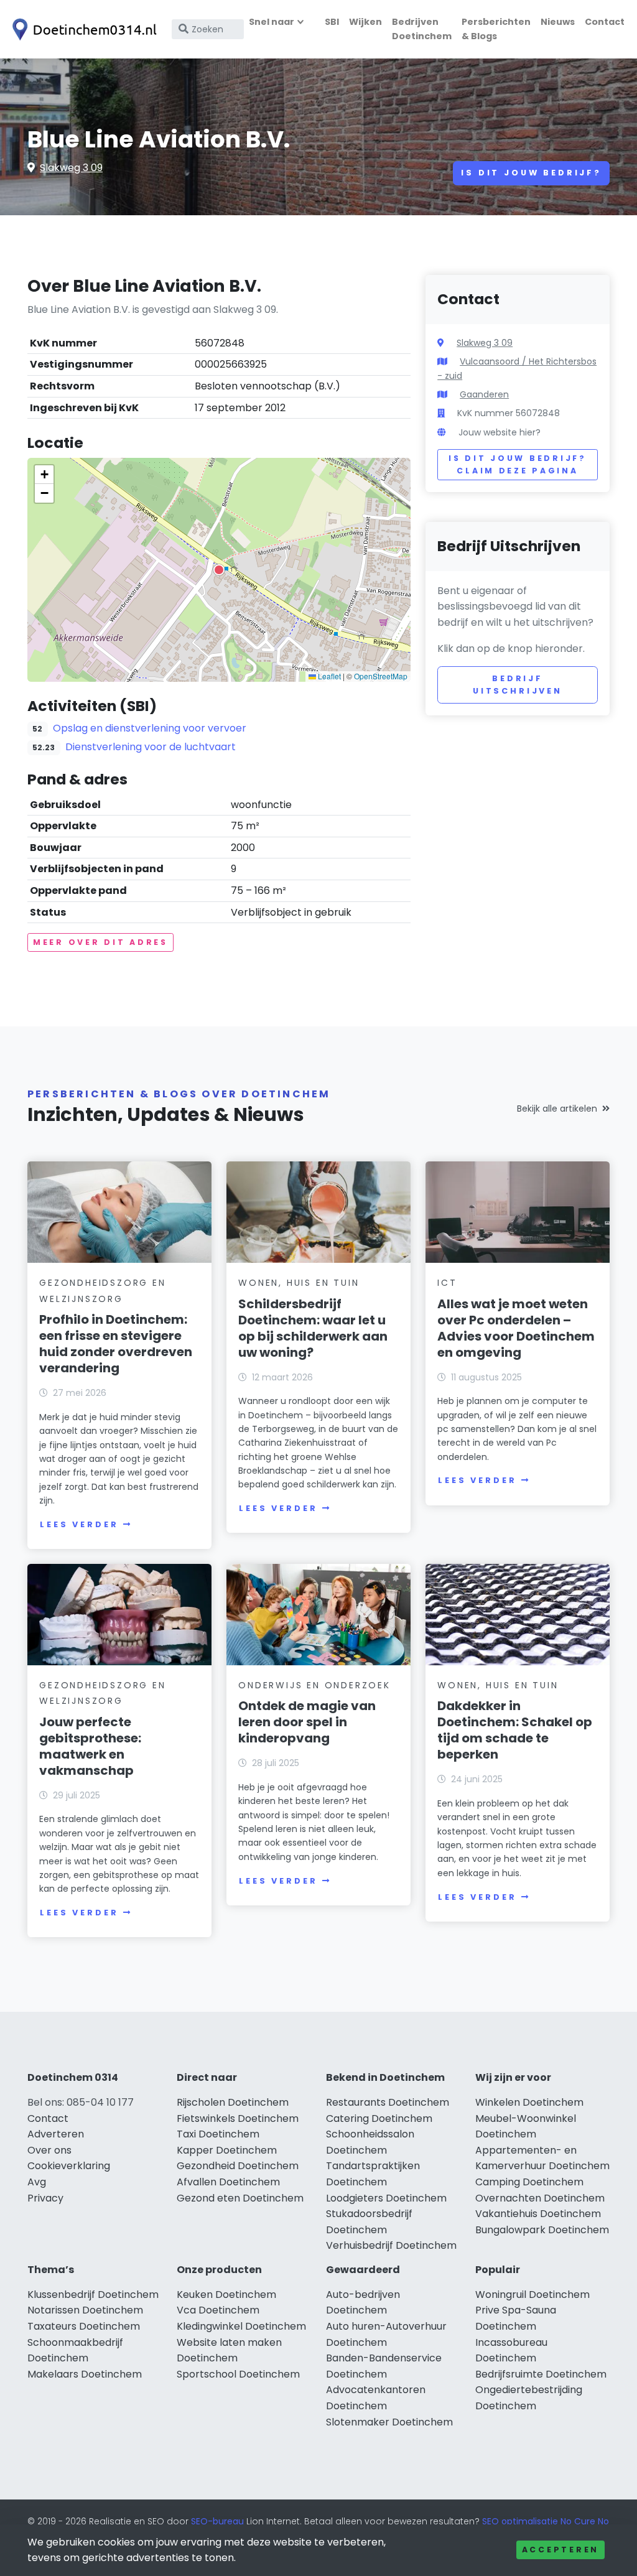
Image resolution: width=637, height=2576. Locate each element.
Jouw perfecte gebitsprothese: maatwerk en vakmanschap (90, 1746)
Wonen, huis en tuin (299, 1283)
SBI (332, 22)
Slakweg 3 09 (71, 168)
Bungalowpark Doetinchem (542, 2230)
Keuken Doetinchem (226, 2295)
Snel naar (272, 22)
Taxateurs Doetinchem (84, 2326)
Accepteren (560, 2550)
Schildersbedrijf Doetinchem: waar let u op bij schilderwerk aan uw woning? (313, 1328)
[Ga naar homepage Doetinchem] (82, 30)
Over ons (49, 2150)
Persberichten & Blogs (496, 29)
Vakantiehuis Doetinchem (538, 2214)
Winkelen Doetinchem (529, 2102)
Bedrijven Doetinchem (422, 29)
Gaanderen (484, 394)
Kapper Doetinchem (227, 2150)
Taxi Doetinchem (218, 2134)
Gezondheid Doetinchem (238, 2166)
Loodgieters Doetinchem (386, 2198)
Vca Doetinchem (218, 2310)
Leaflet (328, 676)
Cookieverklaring (69, 2166)
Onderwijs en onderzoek (314, 1685)
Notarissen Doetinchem (85, 2310)
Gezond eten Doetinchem (240, 2198)
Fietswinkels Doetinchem (238, 2118)
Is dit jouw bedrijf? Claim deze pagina (517, 464)
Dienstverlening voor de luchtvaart (151, 747)
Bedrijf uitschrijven (518, 685)
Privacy (45, 2198)
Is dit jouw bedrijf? (531, 173)
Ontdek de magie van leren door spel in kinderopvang (307, 1722)
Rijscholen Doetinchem (233, 2102)
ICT (447, 1283)
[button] (219, 570)
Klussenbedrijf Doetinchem (93, 2295)
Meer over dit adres (100, 942)
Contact (605, 22)
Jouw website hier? (500, 432)
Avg (37, 2182)
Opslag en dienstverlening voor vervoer (150, 728)
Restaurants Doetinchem (388, 2102)
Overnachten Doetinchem (540, 2198)
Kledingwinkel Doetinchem (241, 2326)
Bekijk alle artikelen (557, 1109)
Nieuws (558, 22)
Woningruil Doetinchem (532, 2295)
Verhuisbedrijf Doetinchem (391, 2245)
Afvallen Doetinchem (228, 2182)
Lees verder (79, 1524)
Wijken (365, 22)
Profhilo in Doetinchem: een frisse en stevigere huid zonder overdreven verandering (116, 1344)
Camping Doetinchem (529, 2182)
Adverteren (56, 2134)
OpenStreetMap (381, 676)
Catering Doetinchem (379, 2118)
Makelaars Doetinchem (85, 2374)
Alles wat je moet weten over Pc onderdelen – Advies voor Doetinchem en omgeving (516, 1328)
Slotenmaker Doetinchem (389, 2422)
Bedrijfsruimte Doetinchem (541, 2374)
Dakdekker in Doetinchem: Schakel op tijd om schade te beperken (515, 1730)
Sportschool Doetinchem (238, 2374)
